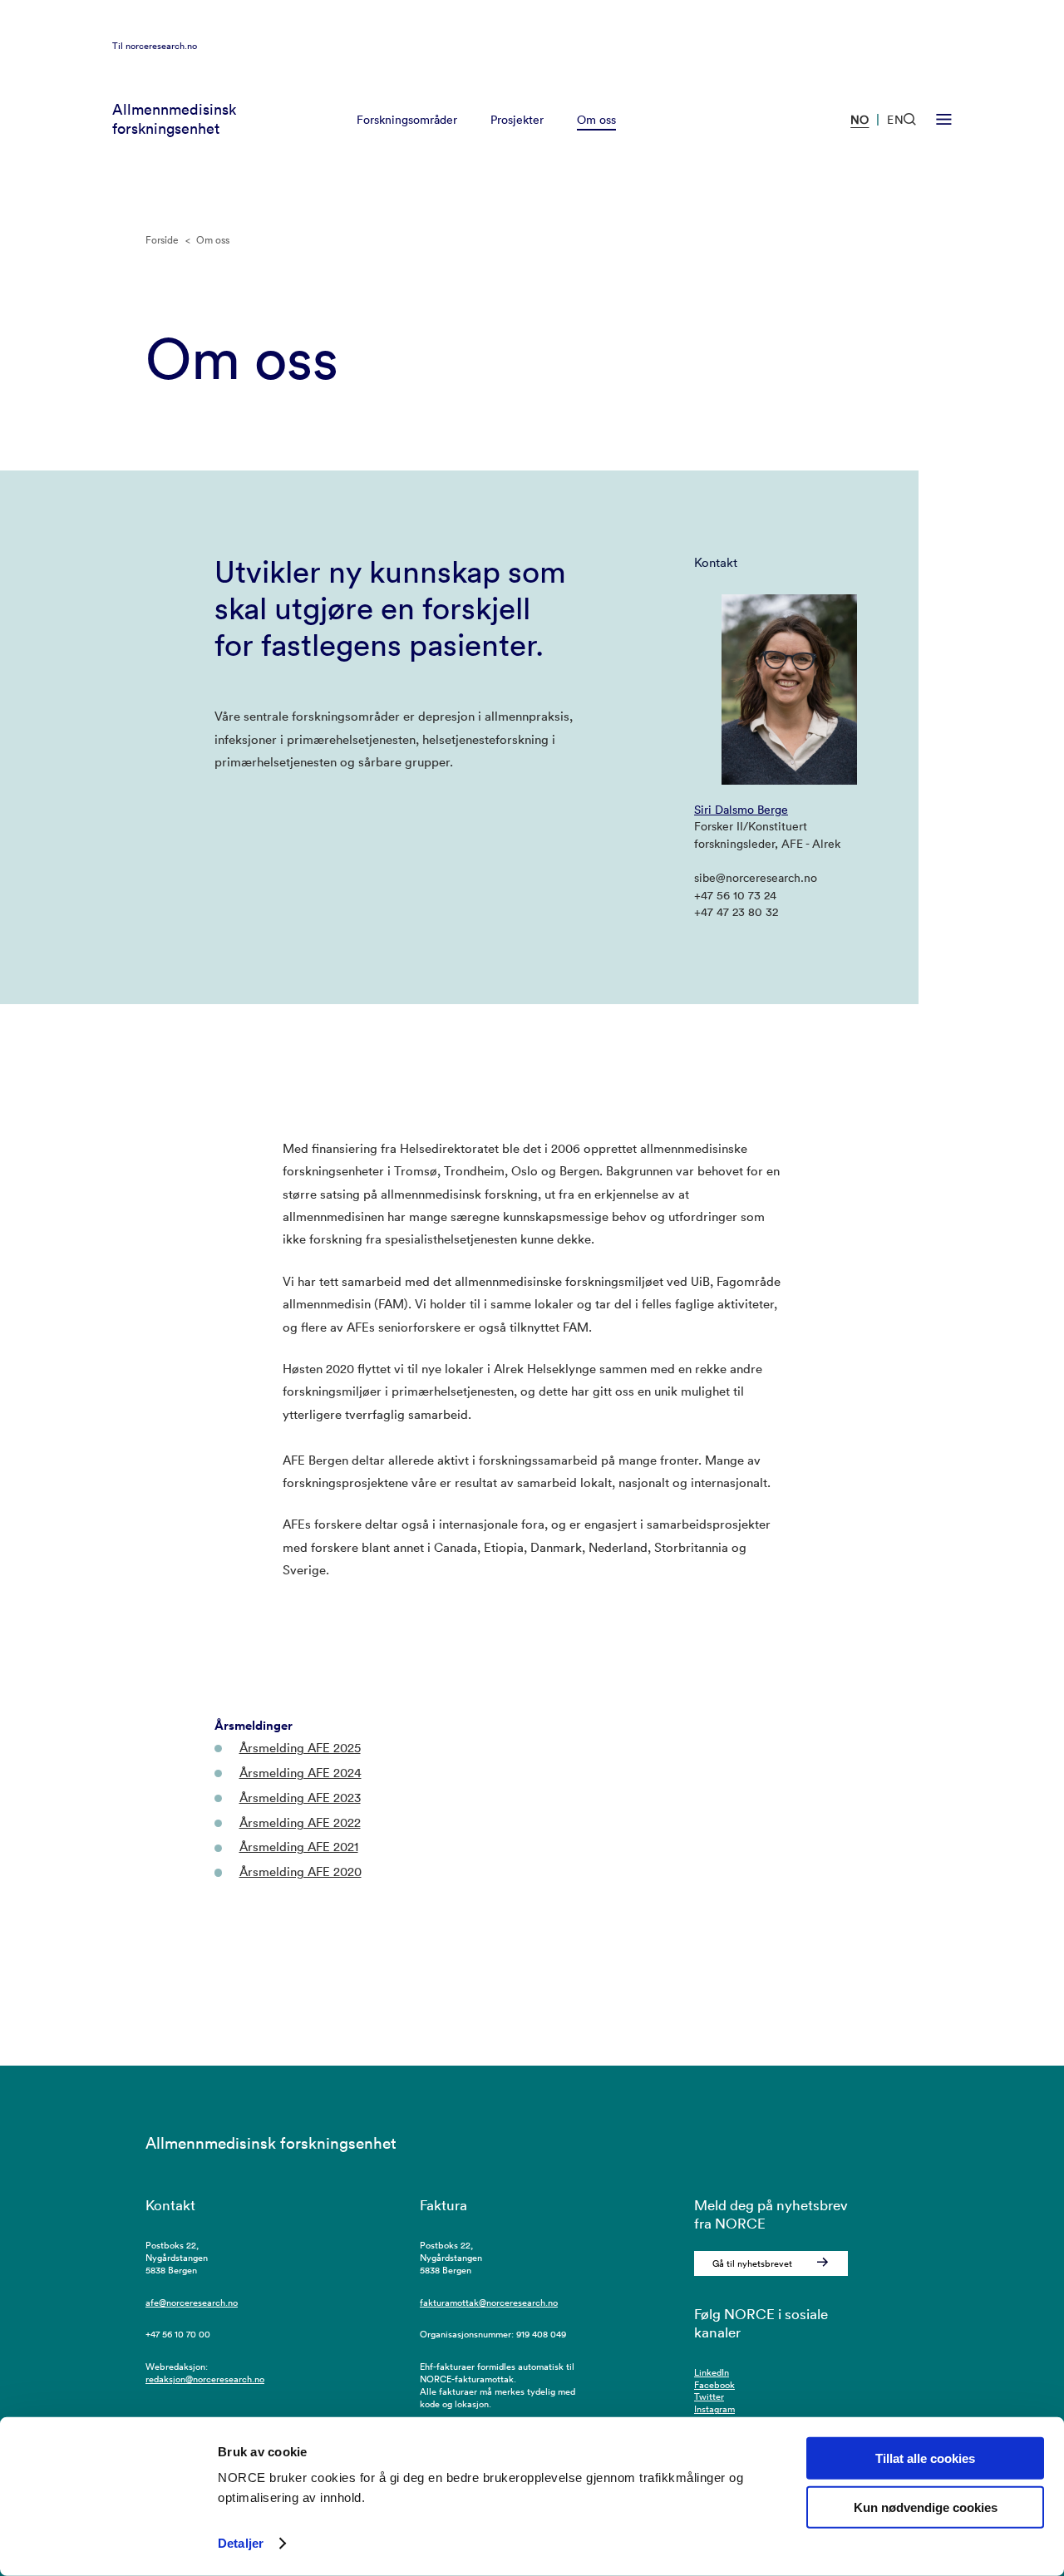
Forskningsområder (407, 120)
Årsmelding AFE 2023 (300, 1798)
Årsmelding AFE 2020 (300, 1872)
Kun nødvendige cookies (926, 2507)
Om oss (596, 120)
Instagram (714, 2409)
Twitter (709, 2396)
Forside (162, 240)
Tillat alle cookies (925, 2458)
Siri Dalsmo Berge (741, 810)
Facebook (714, 2385)
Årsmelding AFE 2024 (300, 1773)
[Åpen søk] (910, 119)
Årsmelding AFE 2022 (300, 1822)
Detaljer (241, 2543)
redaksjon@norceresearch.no (205, 2379)
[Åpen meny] (944, 120)
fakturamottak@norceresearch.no (489, 2303)
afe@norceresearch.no (192, 2303)
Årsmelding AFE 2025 (300, 1748)
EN (895, 120)
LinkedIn (712, 2372)
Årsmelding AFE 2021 (299, 1847)
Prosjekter (517, 120)
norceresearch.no (161, 46)
